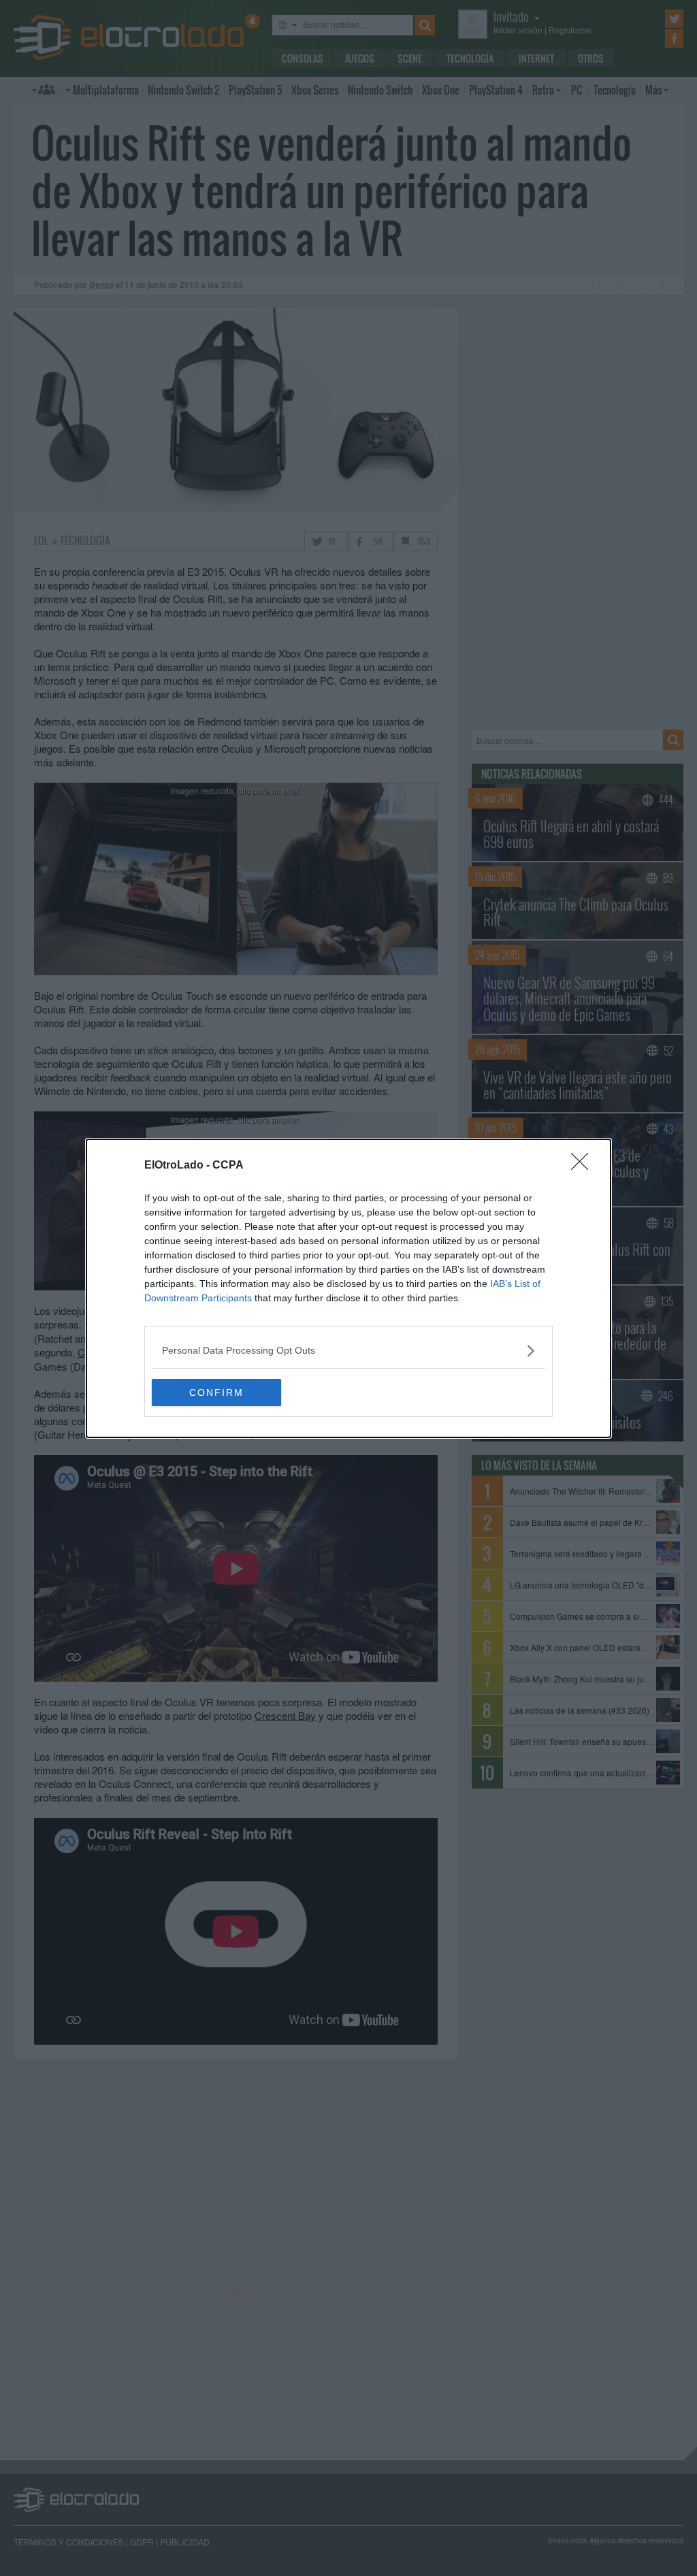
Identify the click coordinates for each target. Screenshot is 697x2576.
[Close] (584, 1166)
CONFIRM (216, 1392)
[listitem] (348, 1351)
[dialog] (348, 1288)
